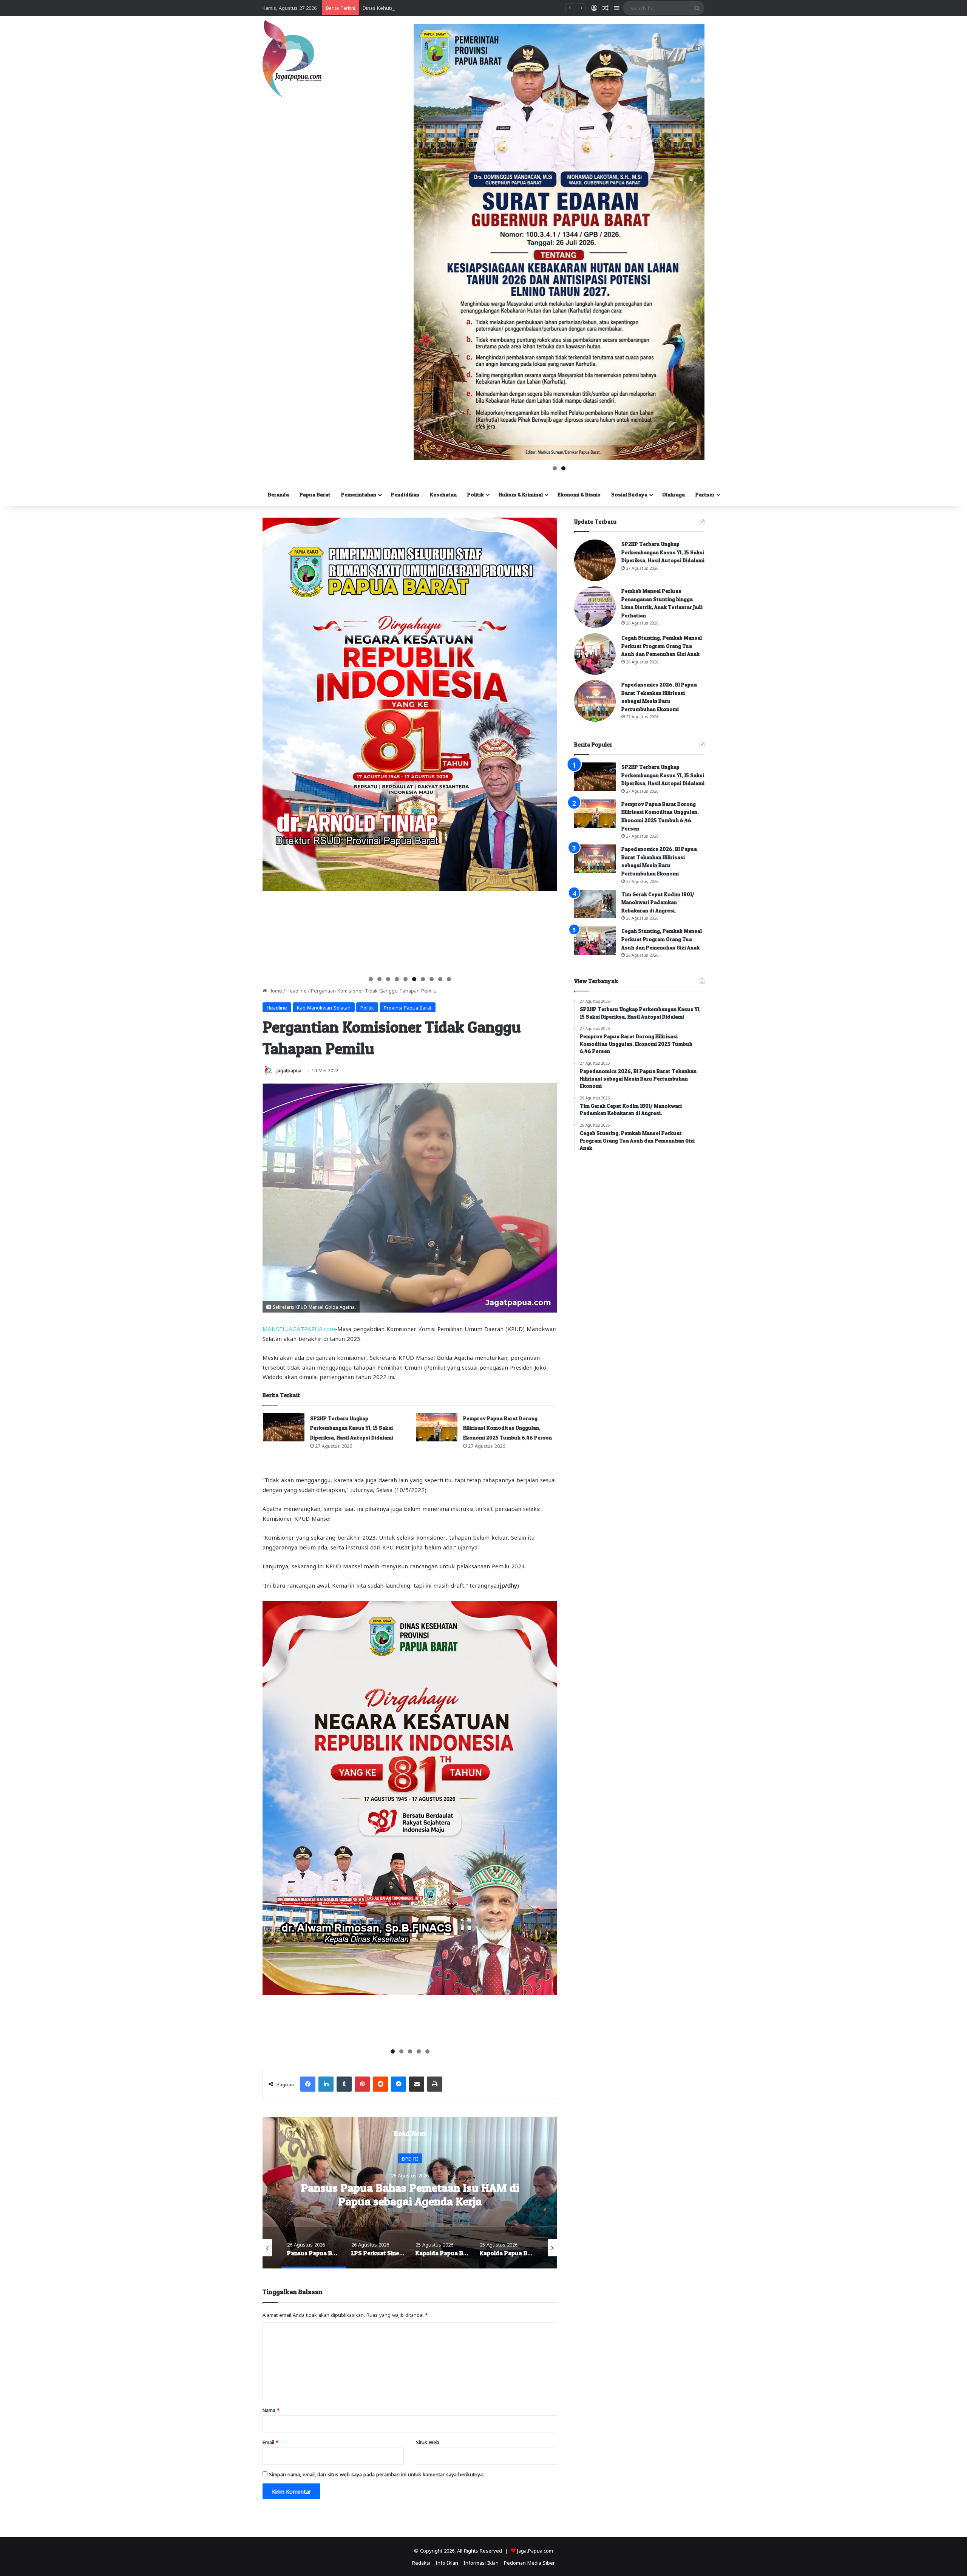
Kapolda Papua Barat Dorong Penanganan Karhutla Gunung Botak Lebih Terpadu (410, 2194)
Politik (476, 494)
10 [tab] (449, 979)
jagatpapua (289, 1070)
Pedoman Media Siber (529, 2562)
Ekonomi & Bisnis (579, 494)
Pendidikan (405, 494)
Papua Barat (315, 494)
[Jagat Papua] (292, 59)
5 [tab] (405, 979)
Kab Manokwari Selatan (324, 1007)
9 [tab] (440, 979)
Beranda (278, 494)
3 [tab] (388, 979)
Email (270, 2442)
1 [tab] (555, 468)
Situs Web (428, 2442)
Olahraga (674, 494)
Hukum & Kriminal (521, 494)
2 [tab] (563, 468)
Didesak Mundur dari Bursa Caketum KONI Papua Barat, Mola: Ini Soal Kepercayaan (459, 7)
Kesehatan (443, 494)
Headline (297, 990)
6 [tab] (414, 979)
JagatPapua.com (535, 2550)
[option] (410, 2193)
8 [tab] (432, 979)
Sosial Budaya (629, 494)
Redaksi (421, 2562)
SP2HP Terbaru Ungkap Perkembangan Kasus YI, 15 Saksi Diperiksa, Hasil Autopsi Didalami (352, 1428)
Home (275, 990)
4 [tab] (397, 979)
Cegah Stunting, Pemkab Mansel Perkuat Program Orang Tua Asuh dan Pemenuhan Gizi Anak (662, 646)
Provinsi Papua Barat (408, 1007)
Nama (271, 2410)
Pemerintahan (359, 494)
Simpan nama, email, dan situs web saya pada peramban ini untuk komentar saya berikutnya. (376, 2474)
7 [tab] (423, 979)
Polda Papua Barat (410, 2158)
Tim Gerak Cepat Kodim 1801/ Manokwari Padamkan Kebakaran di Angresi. (658, 902)
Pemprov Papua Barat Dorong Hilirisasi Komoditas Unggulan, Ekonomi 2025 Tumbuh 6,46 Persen (507, 1428)
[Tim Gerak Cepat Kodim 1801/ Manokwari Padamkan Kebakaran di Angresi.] (595, 904)
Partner (705, 494)
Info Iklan (447, 2562)
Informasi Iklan (481, 2562)
